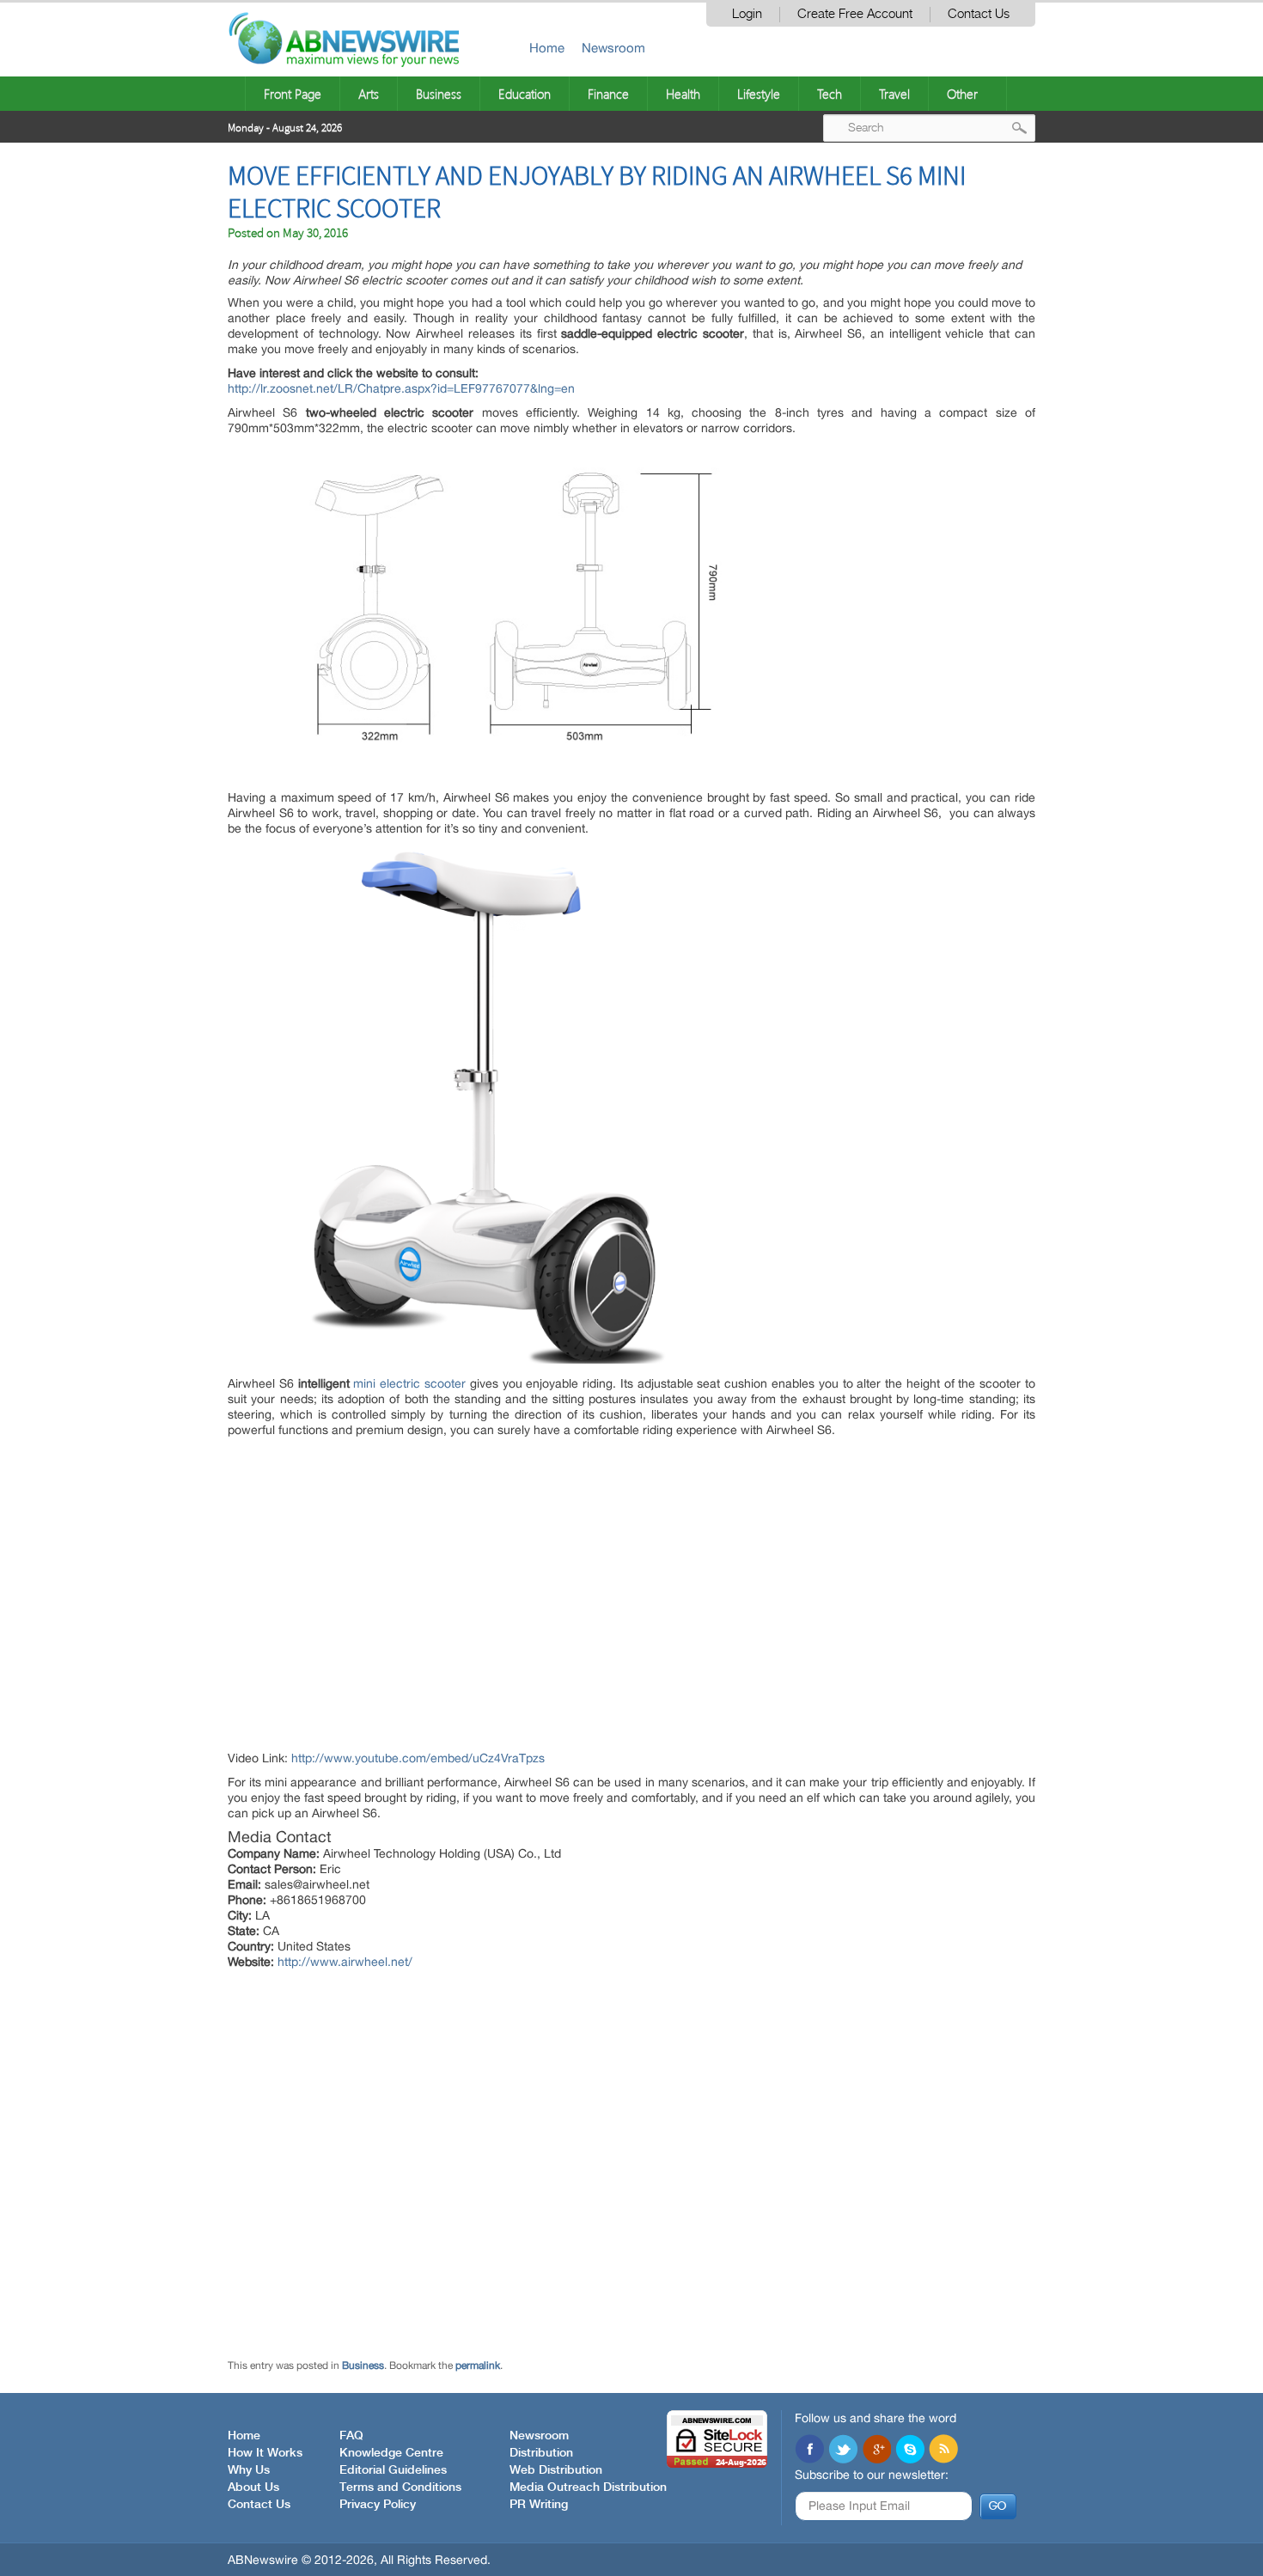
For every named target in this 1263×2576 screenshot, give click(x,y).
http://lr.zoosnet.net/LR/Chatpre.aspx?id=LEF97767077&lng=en (401, 388)
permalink (478, 2365)
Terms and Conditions (400, 2487)
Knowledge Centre (391, 2453)
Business (439, 94)
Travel (894, 94)
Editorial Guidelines (393, 2470)
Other (962, 94)
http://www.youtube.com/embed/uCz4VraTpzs (418, 1758)
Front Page (293, 94)
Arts (369, 94)
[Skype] (910, 2451)
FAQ (351, 2436)
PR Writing (539, 2505)
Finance (608, 94)
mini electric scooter (409, 1383)
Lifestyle (759, 94)
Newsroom (613, 48)
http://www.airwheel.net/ (345, 1962)
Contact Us (979, 14)
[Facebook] (809, 2451)
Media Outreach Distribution (588, 2487)
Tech (830, 94)
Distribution (541, 2453)
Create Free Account (855, 14)
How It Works (265, 2453)
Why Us (249, 2470)
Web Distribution (556, 2470)
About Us (253, 2487)
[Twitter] (843, 2451)
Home (547, 48)
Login (747, 14)
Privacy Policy (378, 2505)
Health (683, 94)
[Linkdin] (876, 2451)
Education (525, 94)
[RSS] (943, 2451)
